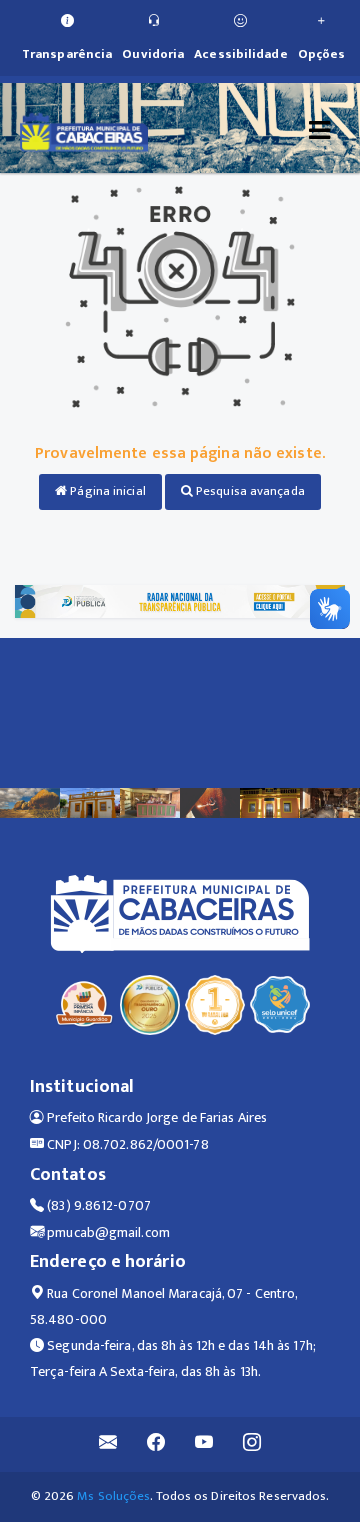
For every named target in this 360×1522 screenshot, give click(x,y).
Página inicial (106, 491)
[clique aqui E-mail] (108, 1444)
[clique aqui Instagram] (252, 1444)
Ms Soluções (113, 1496)
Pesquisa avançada (249, 491)
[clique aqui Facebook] (156, 1444)
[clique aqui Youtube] (204, 1444)
